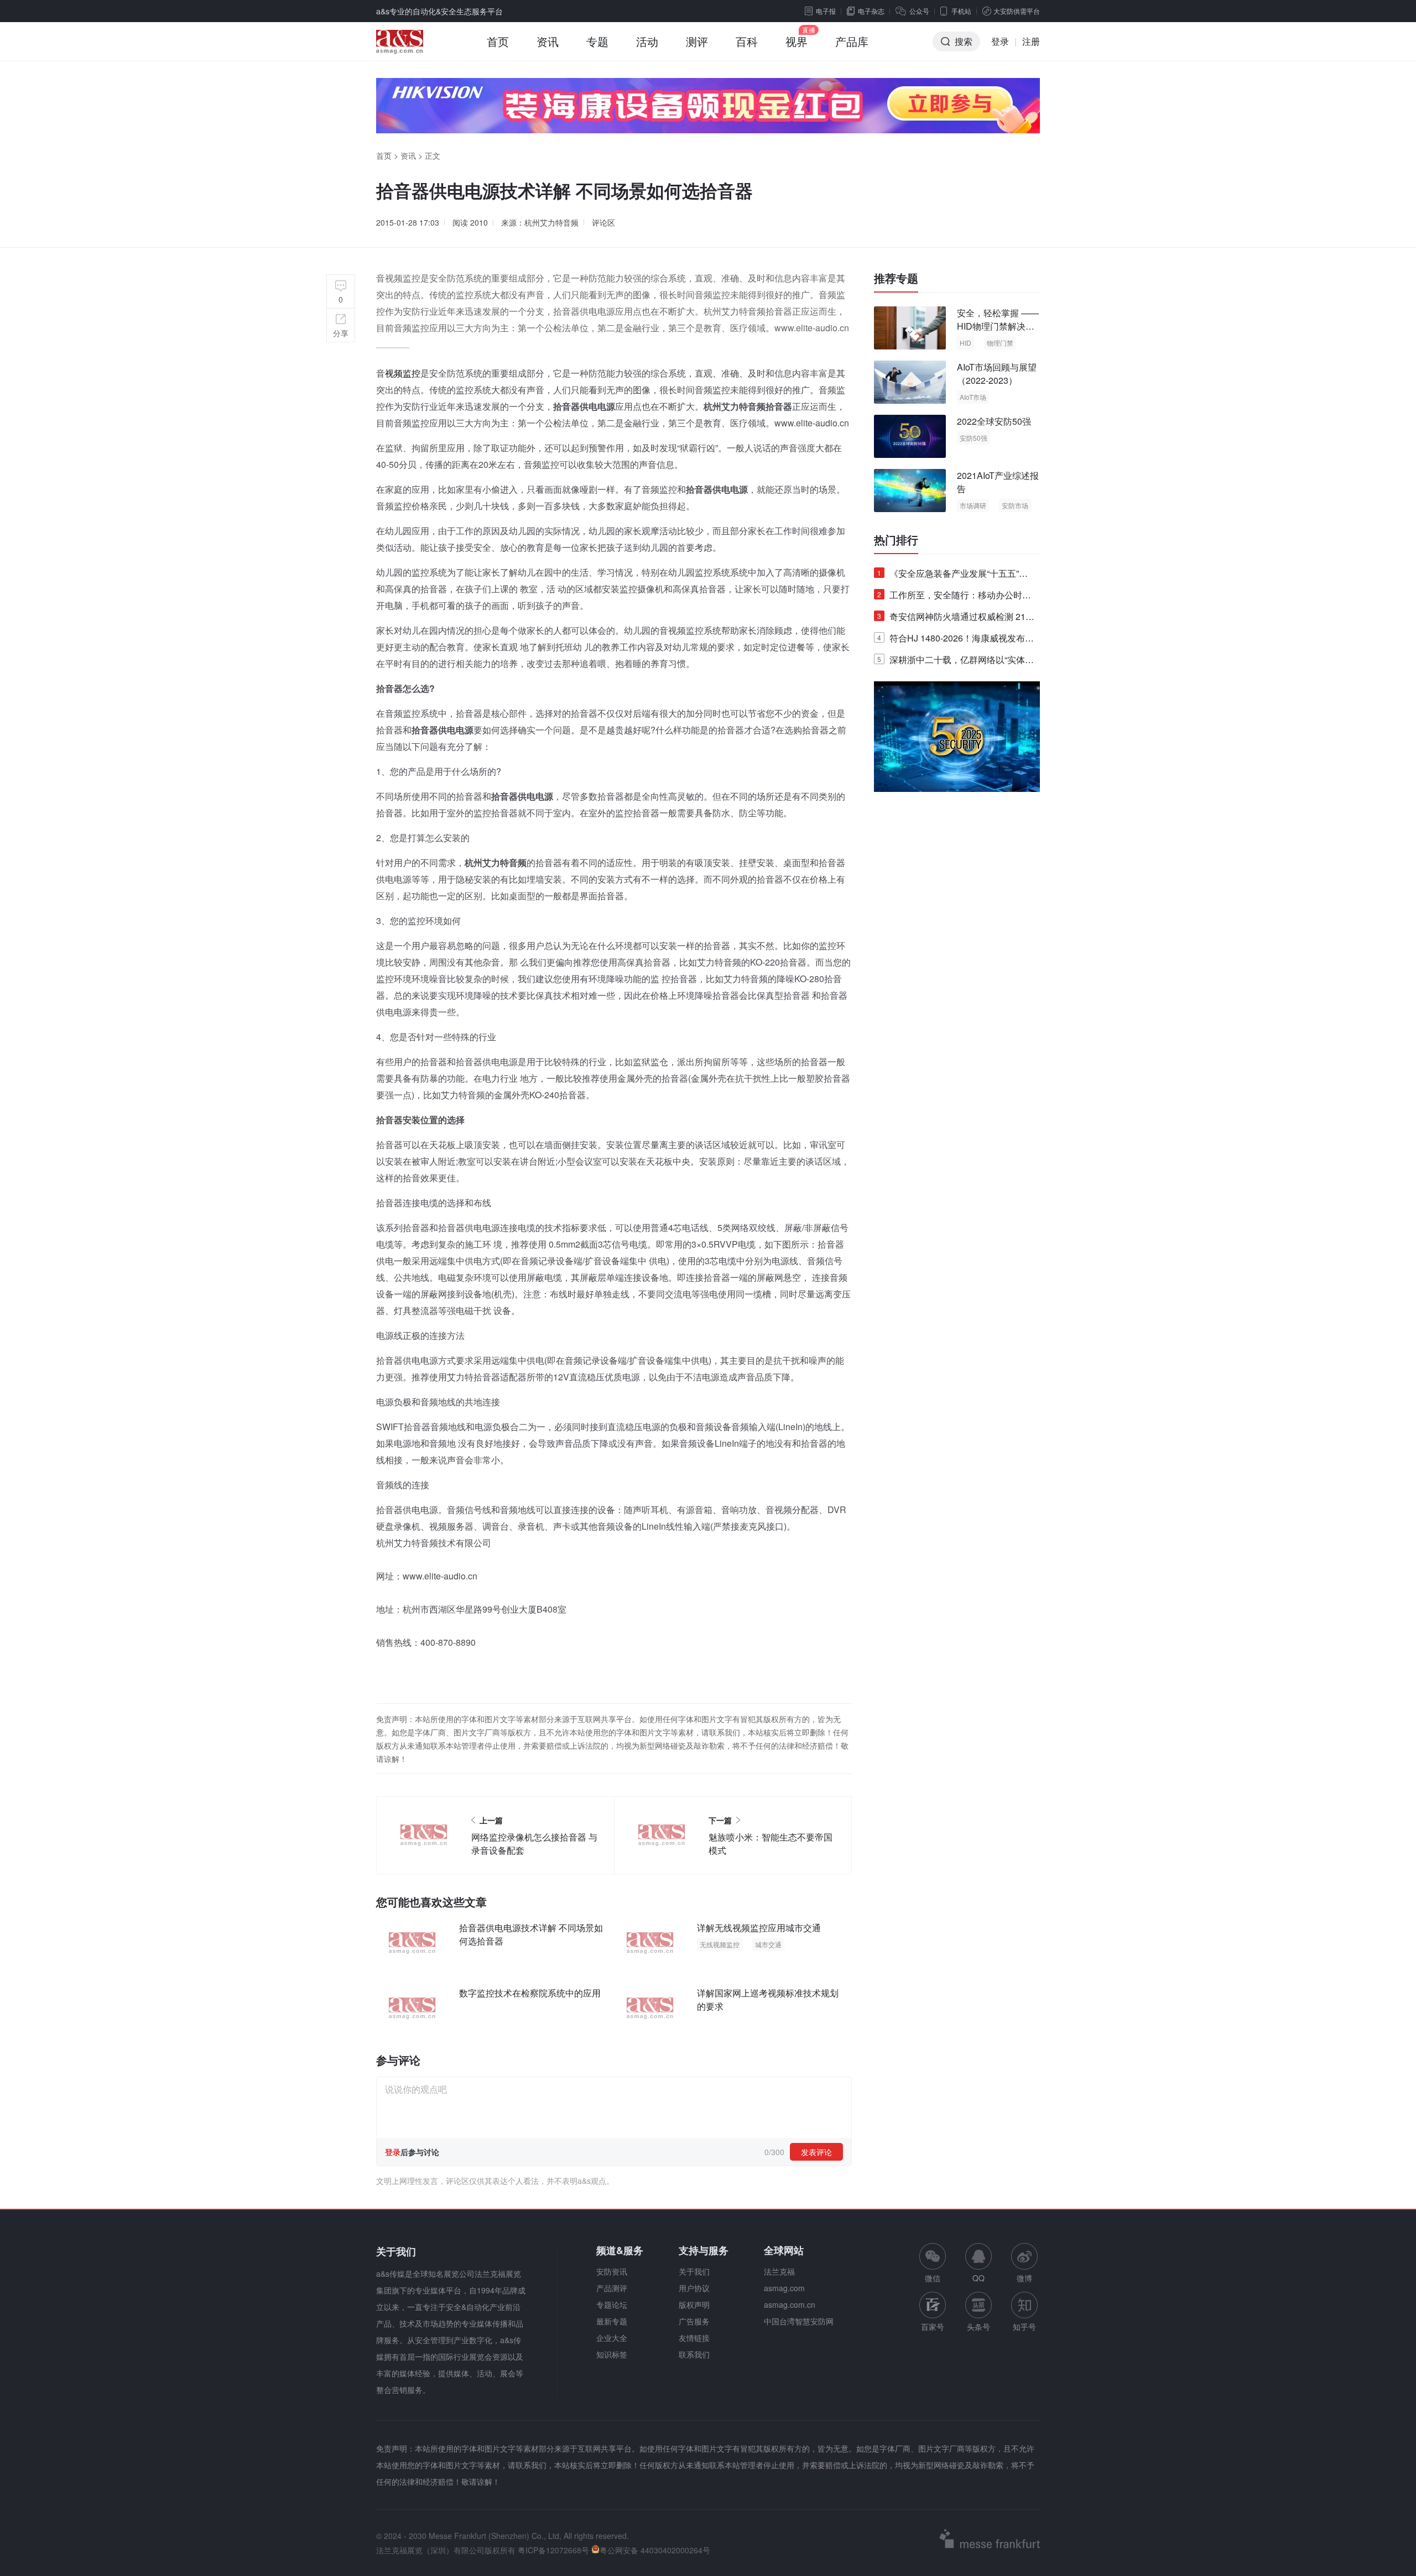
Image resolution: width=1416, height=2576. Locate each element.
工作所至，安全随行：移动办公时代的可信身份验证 (954, 597)
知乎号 (1024, 2327)
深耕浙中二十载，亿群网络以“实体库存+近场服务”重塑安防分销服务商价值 (956, 662)
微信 (933, 2263)
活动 (647, 41)
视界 (796, 41)
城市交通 (768, 1944)
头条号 (978, 2327)
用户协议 (694, 2288)
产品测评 (612, 2288)
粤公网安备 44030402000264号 (655, 2550)
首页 (498, 41)
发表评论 (816, 2152)
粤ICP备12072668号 (553, 2550)
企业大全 (612, 2338)
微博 (1024, 2278)
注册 (1031, 41)
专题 (597, 41)
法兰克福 (779, 2271)
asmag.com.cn (790, 2304)
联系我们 (694, 2354)
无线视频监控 (720, 1944)
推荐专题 (896, 278)
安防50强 (973, 438)
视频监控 (403, 373)
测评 (697, 41)
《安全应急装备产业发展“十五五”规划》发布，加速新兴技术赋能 (952, 575)
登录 (1000, 41)
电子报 (826, 11)
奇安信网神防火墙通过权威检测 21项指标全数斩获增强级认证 (956, 619)
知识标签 (612, 2354)
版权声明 (694, 2304)
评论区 (603, 222)
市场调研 (973, 505)
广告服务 (694, 2321)
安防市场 (1015, 505)
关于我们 (694, 2271)
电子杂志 (871, 11)
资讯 (548, 41)
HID (965, 343)
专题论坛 (612, 2304)
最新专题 (612, 2321)
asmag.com (784, 2288)
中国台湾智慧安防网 (799, 2321)
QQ (978, 2278)
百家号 (933, 2327)
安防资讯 (612, 2271)
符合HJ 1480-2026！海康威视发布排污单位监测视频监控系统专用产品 (956, 640)
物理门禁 (1000, 343)
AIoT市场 (973, 397)
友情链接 (694, 2338)
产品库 (852, 41)
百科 (747, 41)
